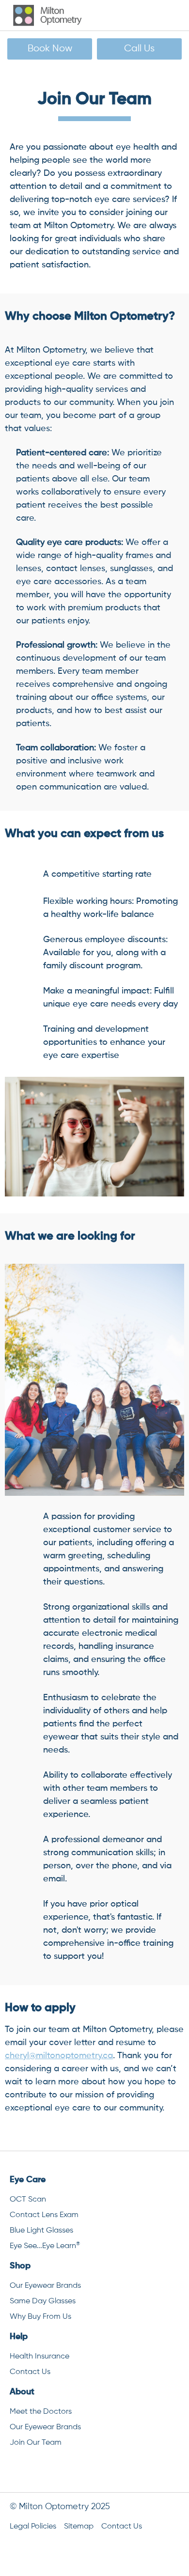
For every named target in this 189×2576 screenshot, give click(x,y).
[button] (166, 15)
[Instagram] (121, 2470)
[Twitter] (94, 2470)
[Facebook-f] (68, 2470)
